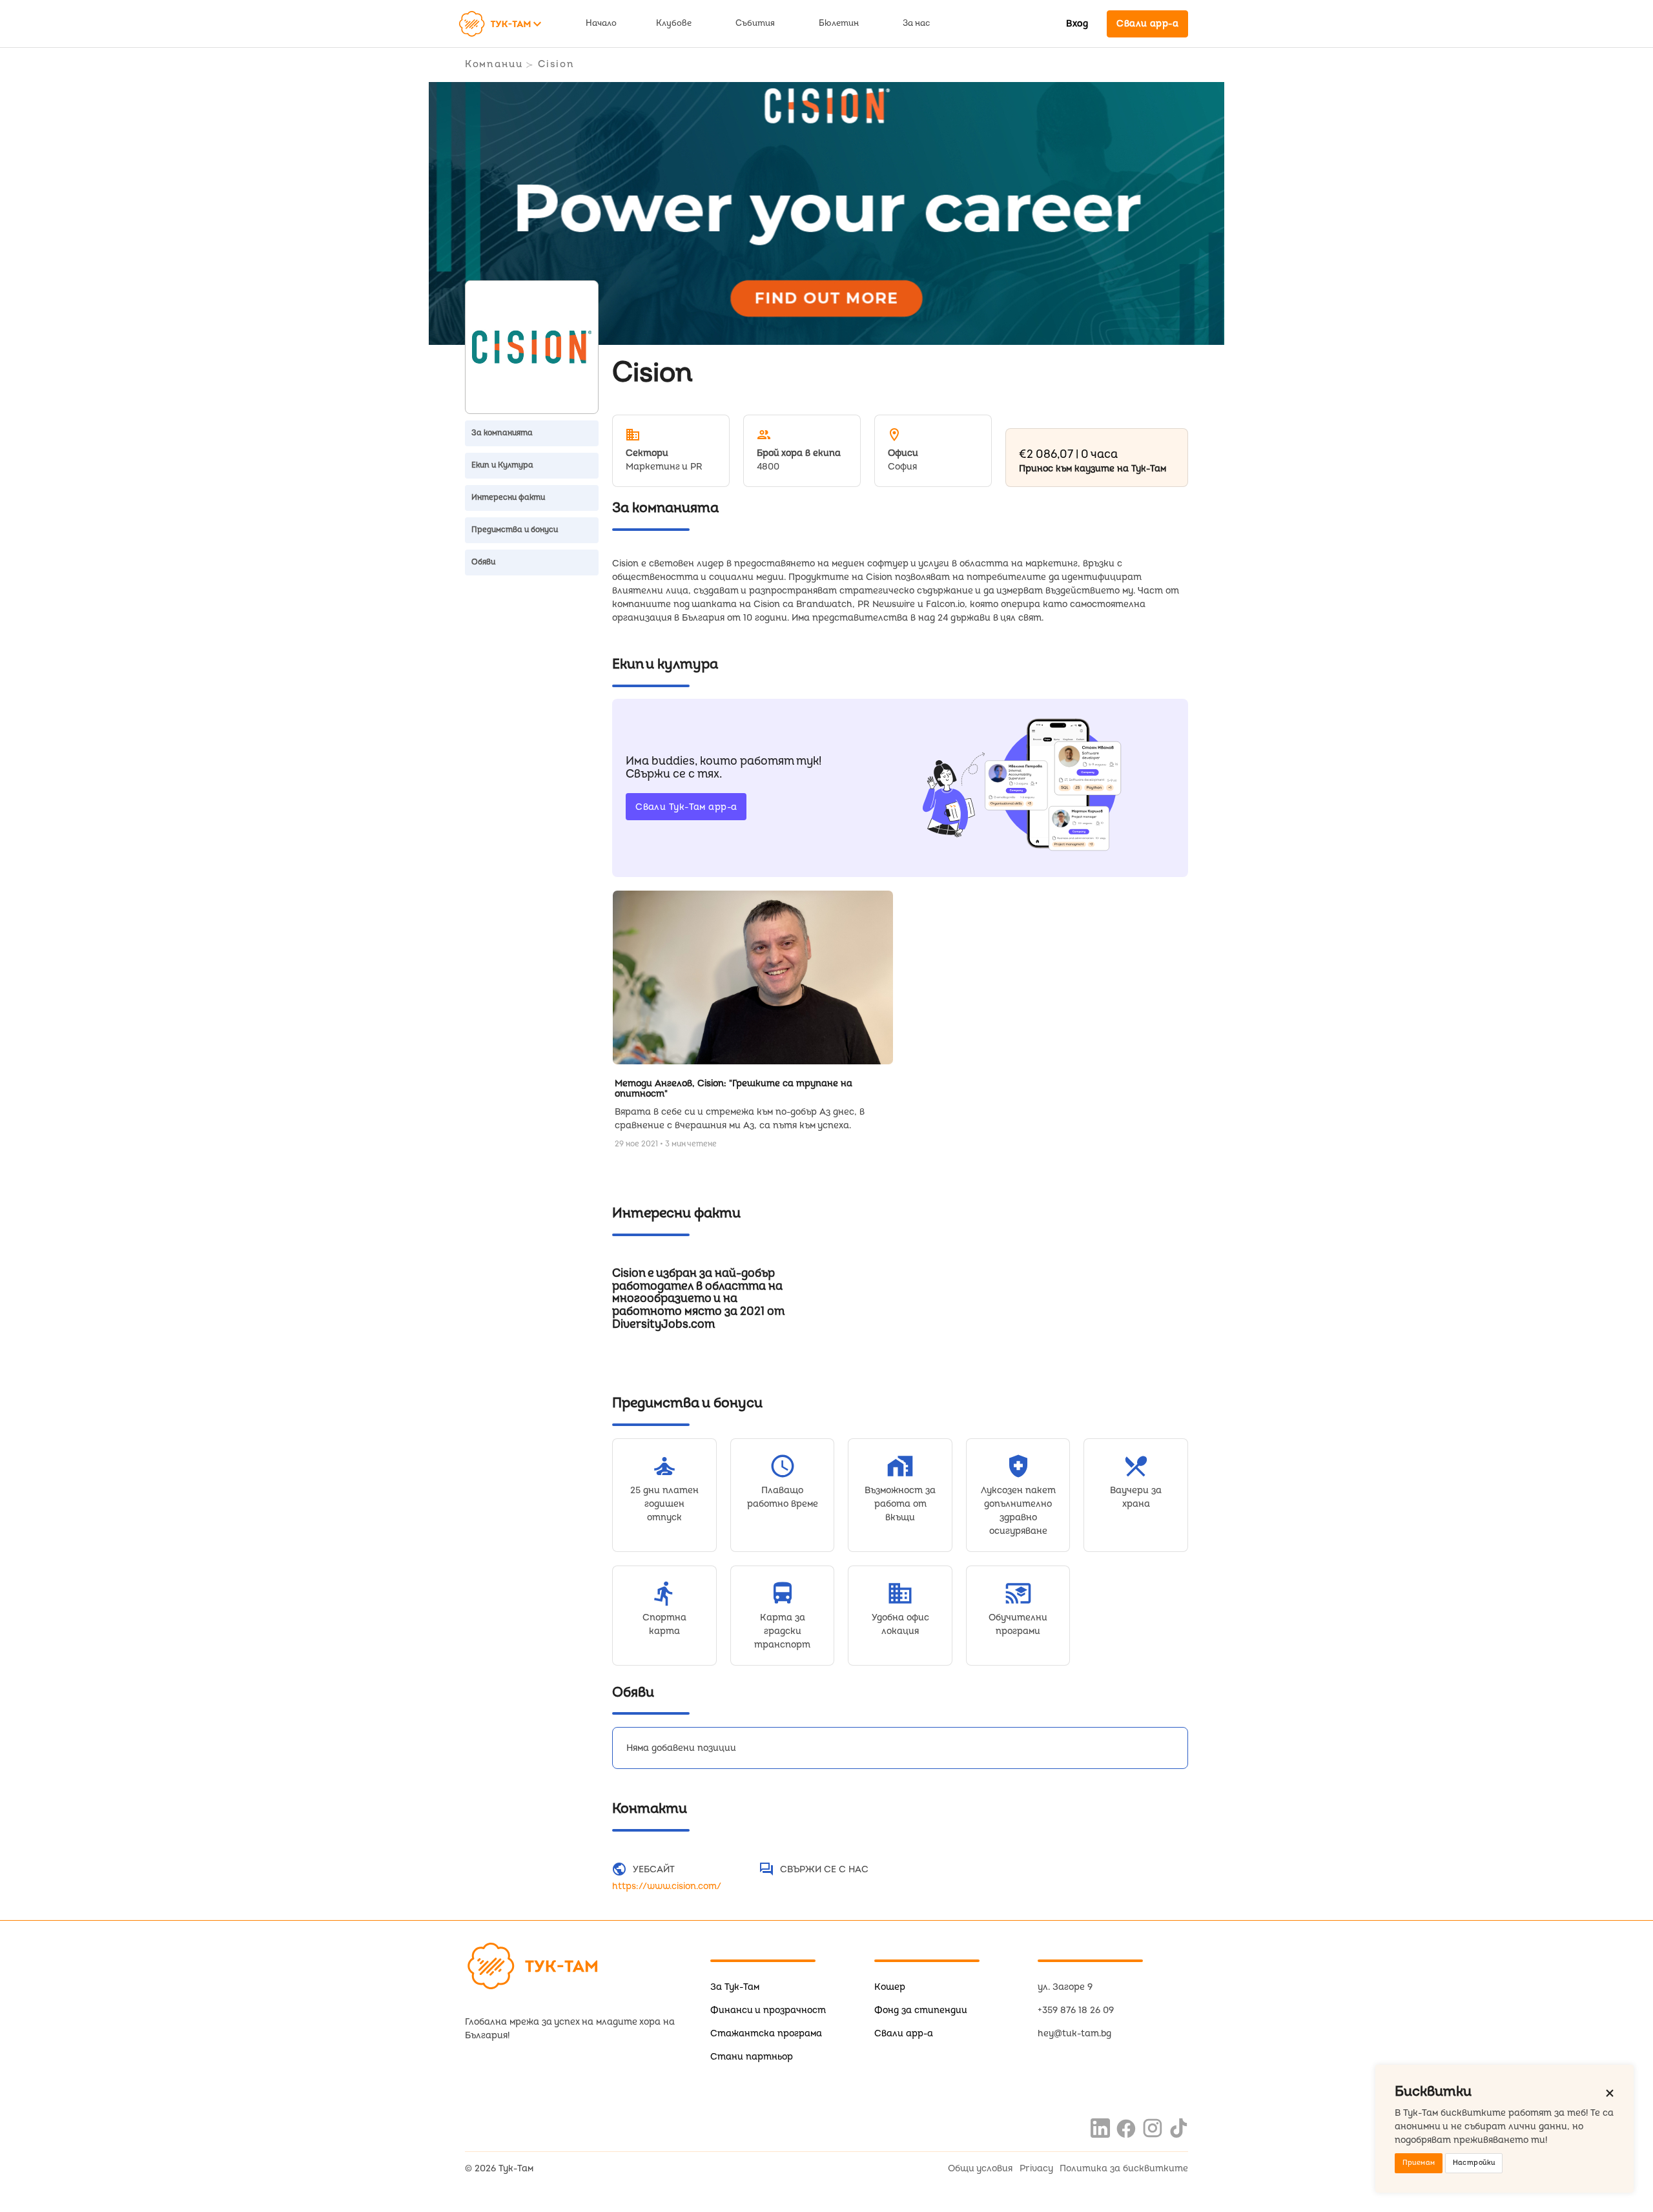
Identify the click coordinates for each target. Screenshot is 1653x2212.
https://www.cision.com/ (667, 1886)
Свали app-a (904, 2033)
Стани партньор (752, 2057)
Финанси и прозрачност (768, 2010)
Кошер (890, 1987)
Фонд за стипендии (921, 2010)
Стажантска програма (766, 2033)
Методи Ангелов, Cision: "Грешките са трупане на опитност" (734, 1089)
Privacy (1036, 2168)
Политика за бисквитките (1124, 2168)
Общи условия (980, 2168)
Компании (494, 64)
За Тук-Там (735, 1987)
